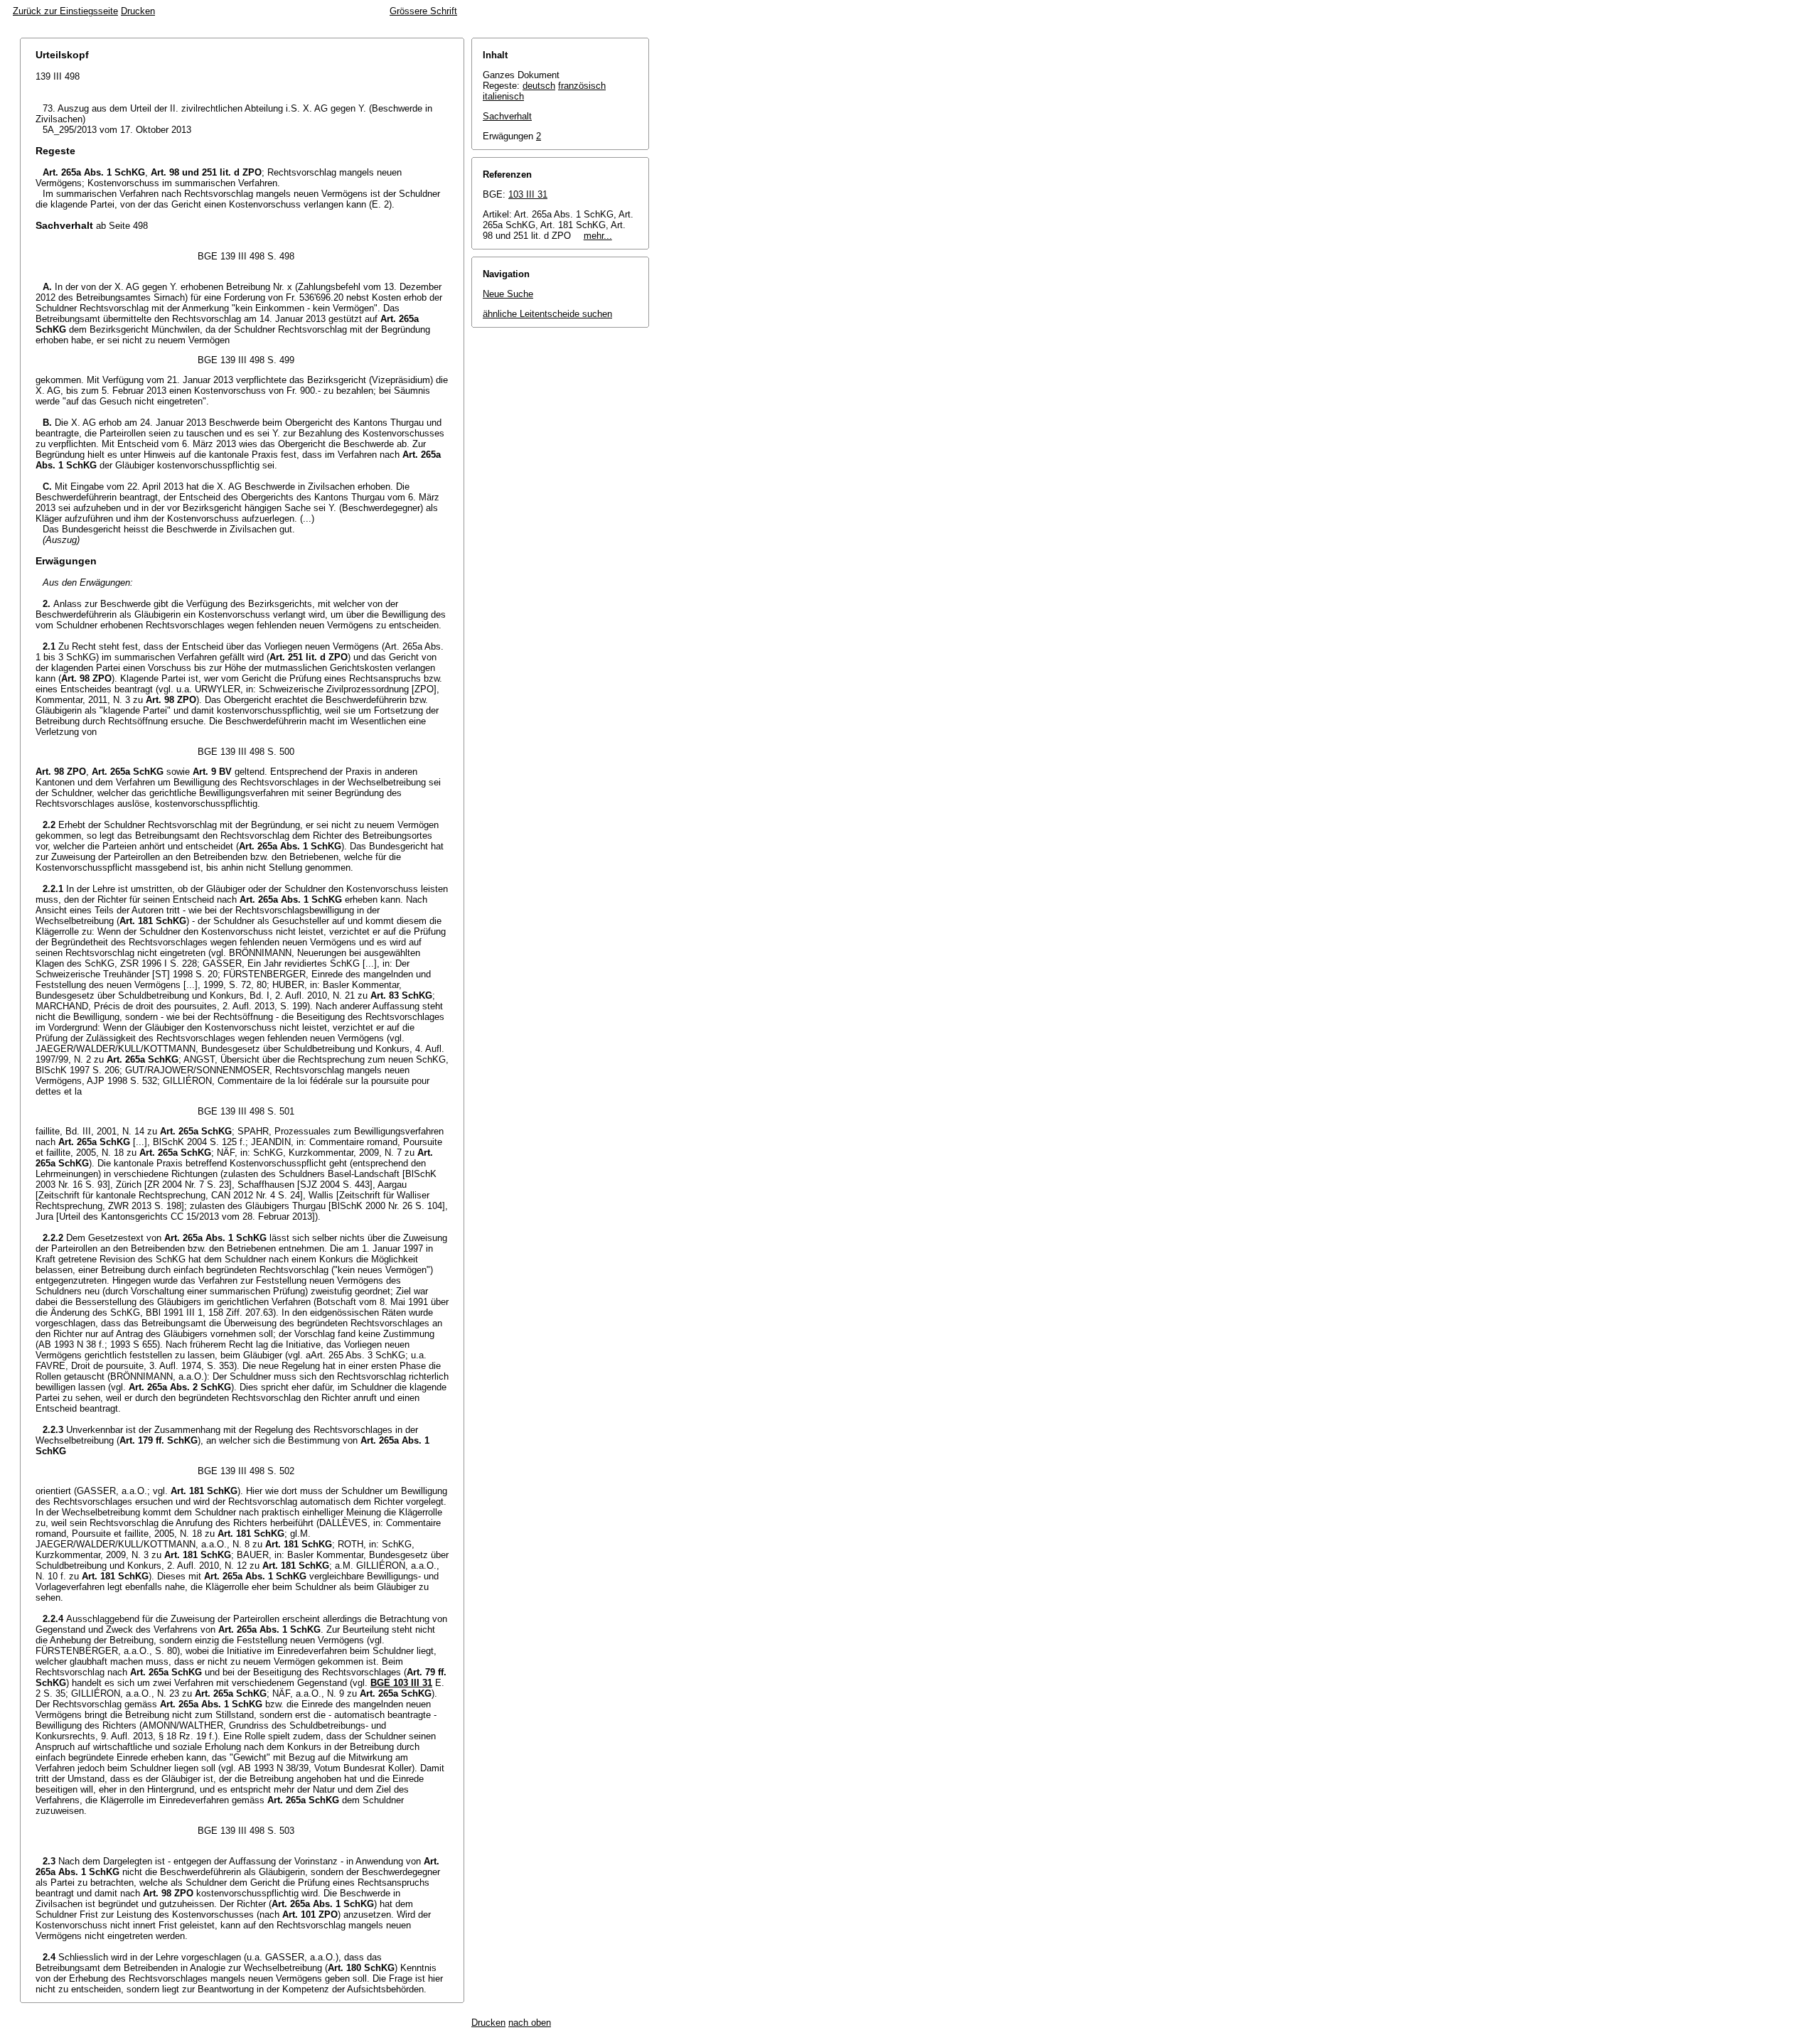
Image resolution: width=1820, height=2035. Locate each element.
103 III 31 (528, 194)
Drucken (138, 11)
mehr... (598, 236)
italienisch (503, 96)
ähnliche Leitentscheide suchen (547, 314)
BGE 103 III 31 (401, 1683)
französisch (582, 86)
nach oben (530, 2023)
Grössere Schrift (423, 11)
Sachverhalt (507, 116)
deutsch (539, 86)
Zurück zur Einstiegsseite (65, 11)
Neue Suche (508, 294)
